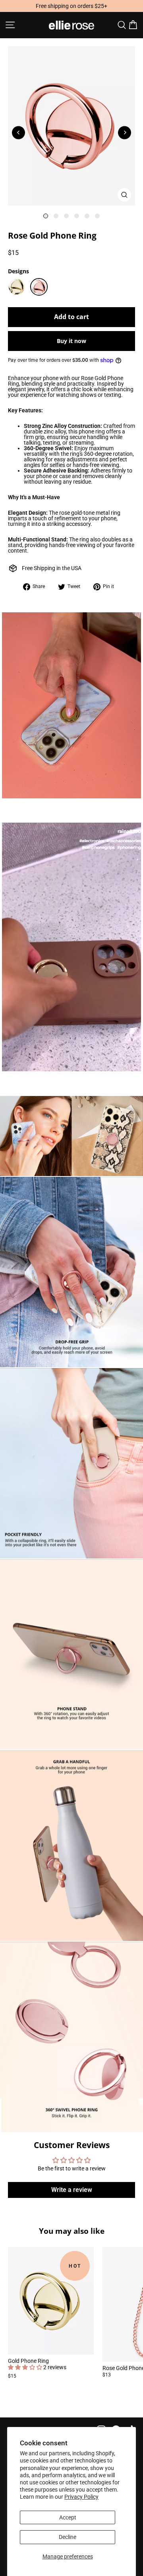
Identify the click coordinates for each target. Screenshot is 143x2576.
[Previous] (18, 132)
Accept (68, 2517)
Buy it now (71, 341)
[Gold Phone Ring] (17, 287)
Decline (68, 2537)
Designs (18, 271)
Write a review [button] (72, 2190)
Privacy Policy (81, 2497)
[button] (26, 2367)
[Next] (125, 132)
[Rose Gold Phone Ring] (39, 287)
